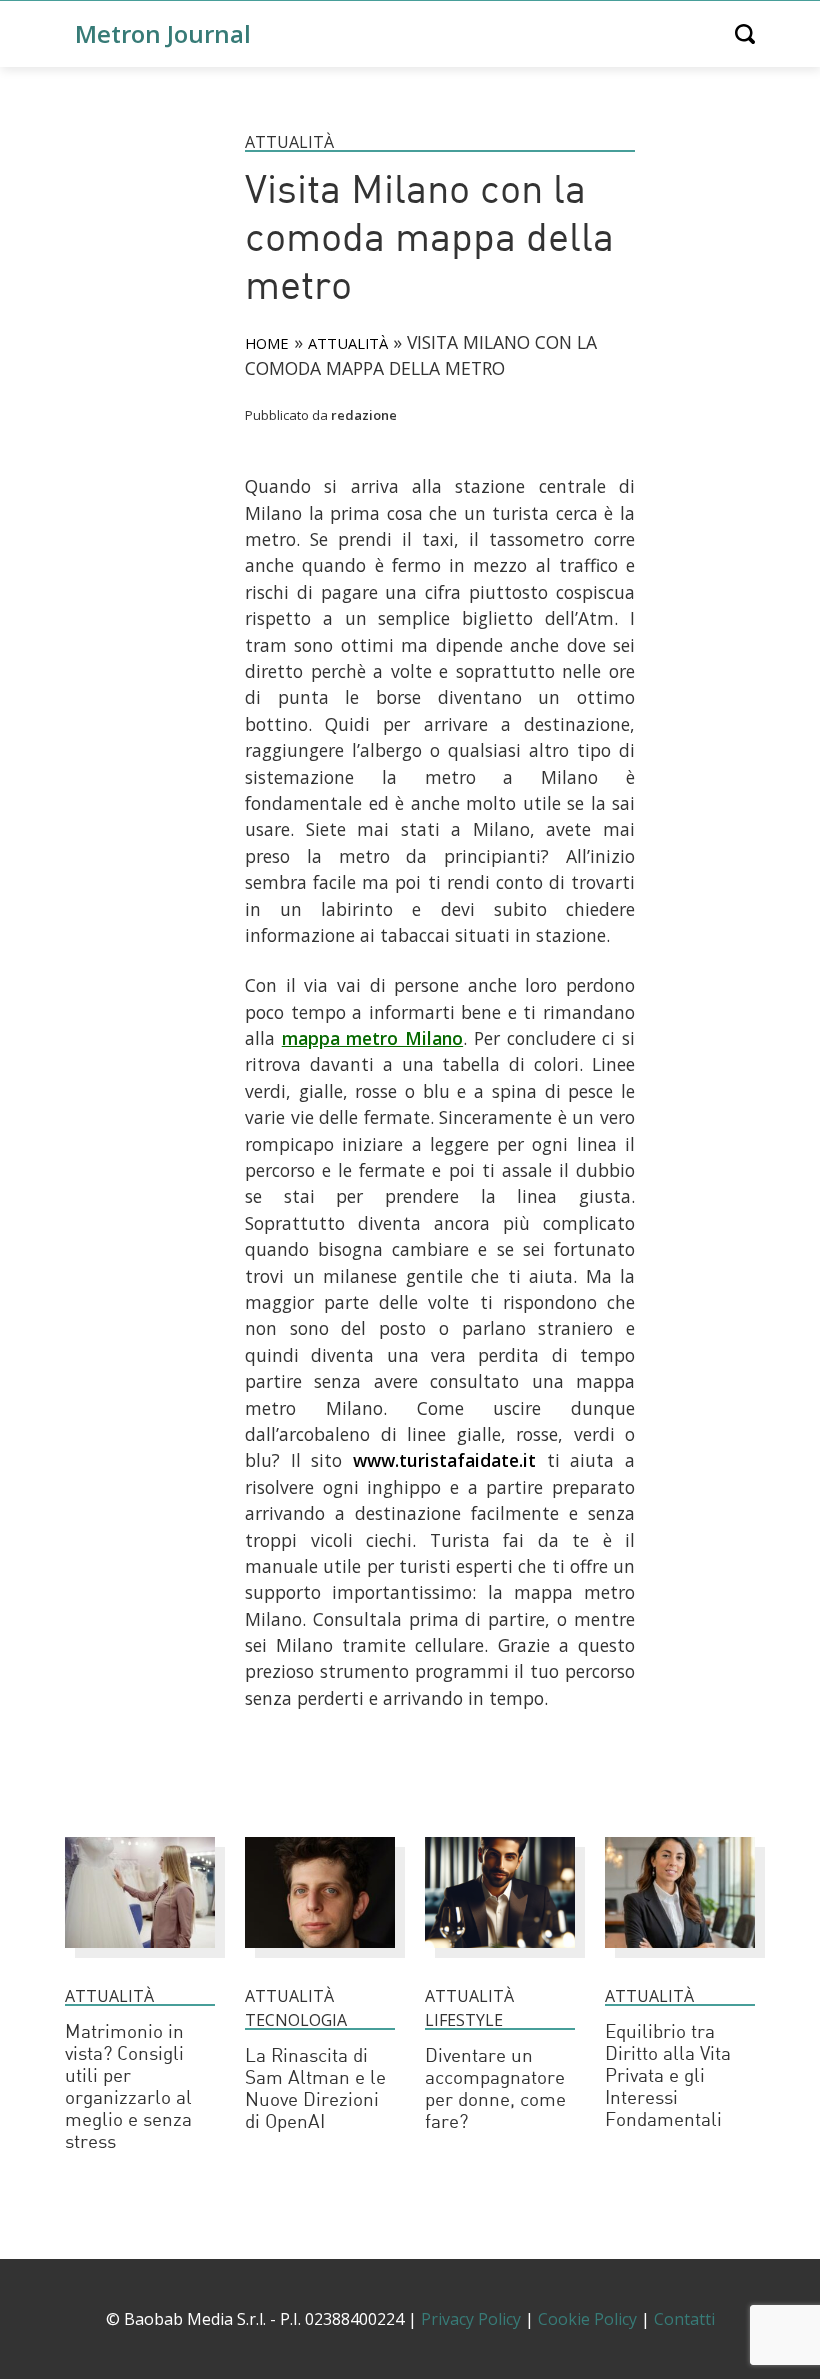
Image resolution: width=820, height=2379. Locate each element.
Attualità (289, 142)
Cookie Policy (587, 2319)
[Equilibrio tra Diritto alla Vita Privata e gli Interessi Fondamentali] (680, 1957)
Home (267, 343)
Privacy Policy (471, 2319)
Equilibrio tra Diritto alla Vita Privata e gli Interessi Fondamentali (668, 2077)
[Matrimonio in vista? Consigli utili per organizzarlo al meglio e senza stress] (140, 1957)
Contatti (684, 2319)
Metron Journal (163, 33)
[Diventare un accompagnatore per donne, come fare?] (500, 1957)
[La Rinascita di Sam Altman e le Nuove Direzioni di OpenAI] (320, 1957)
